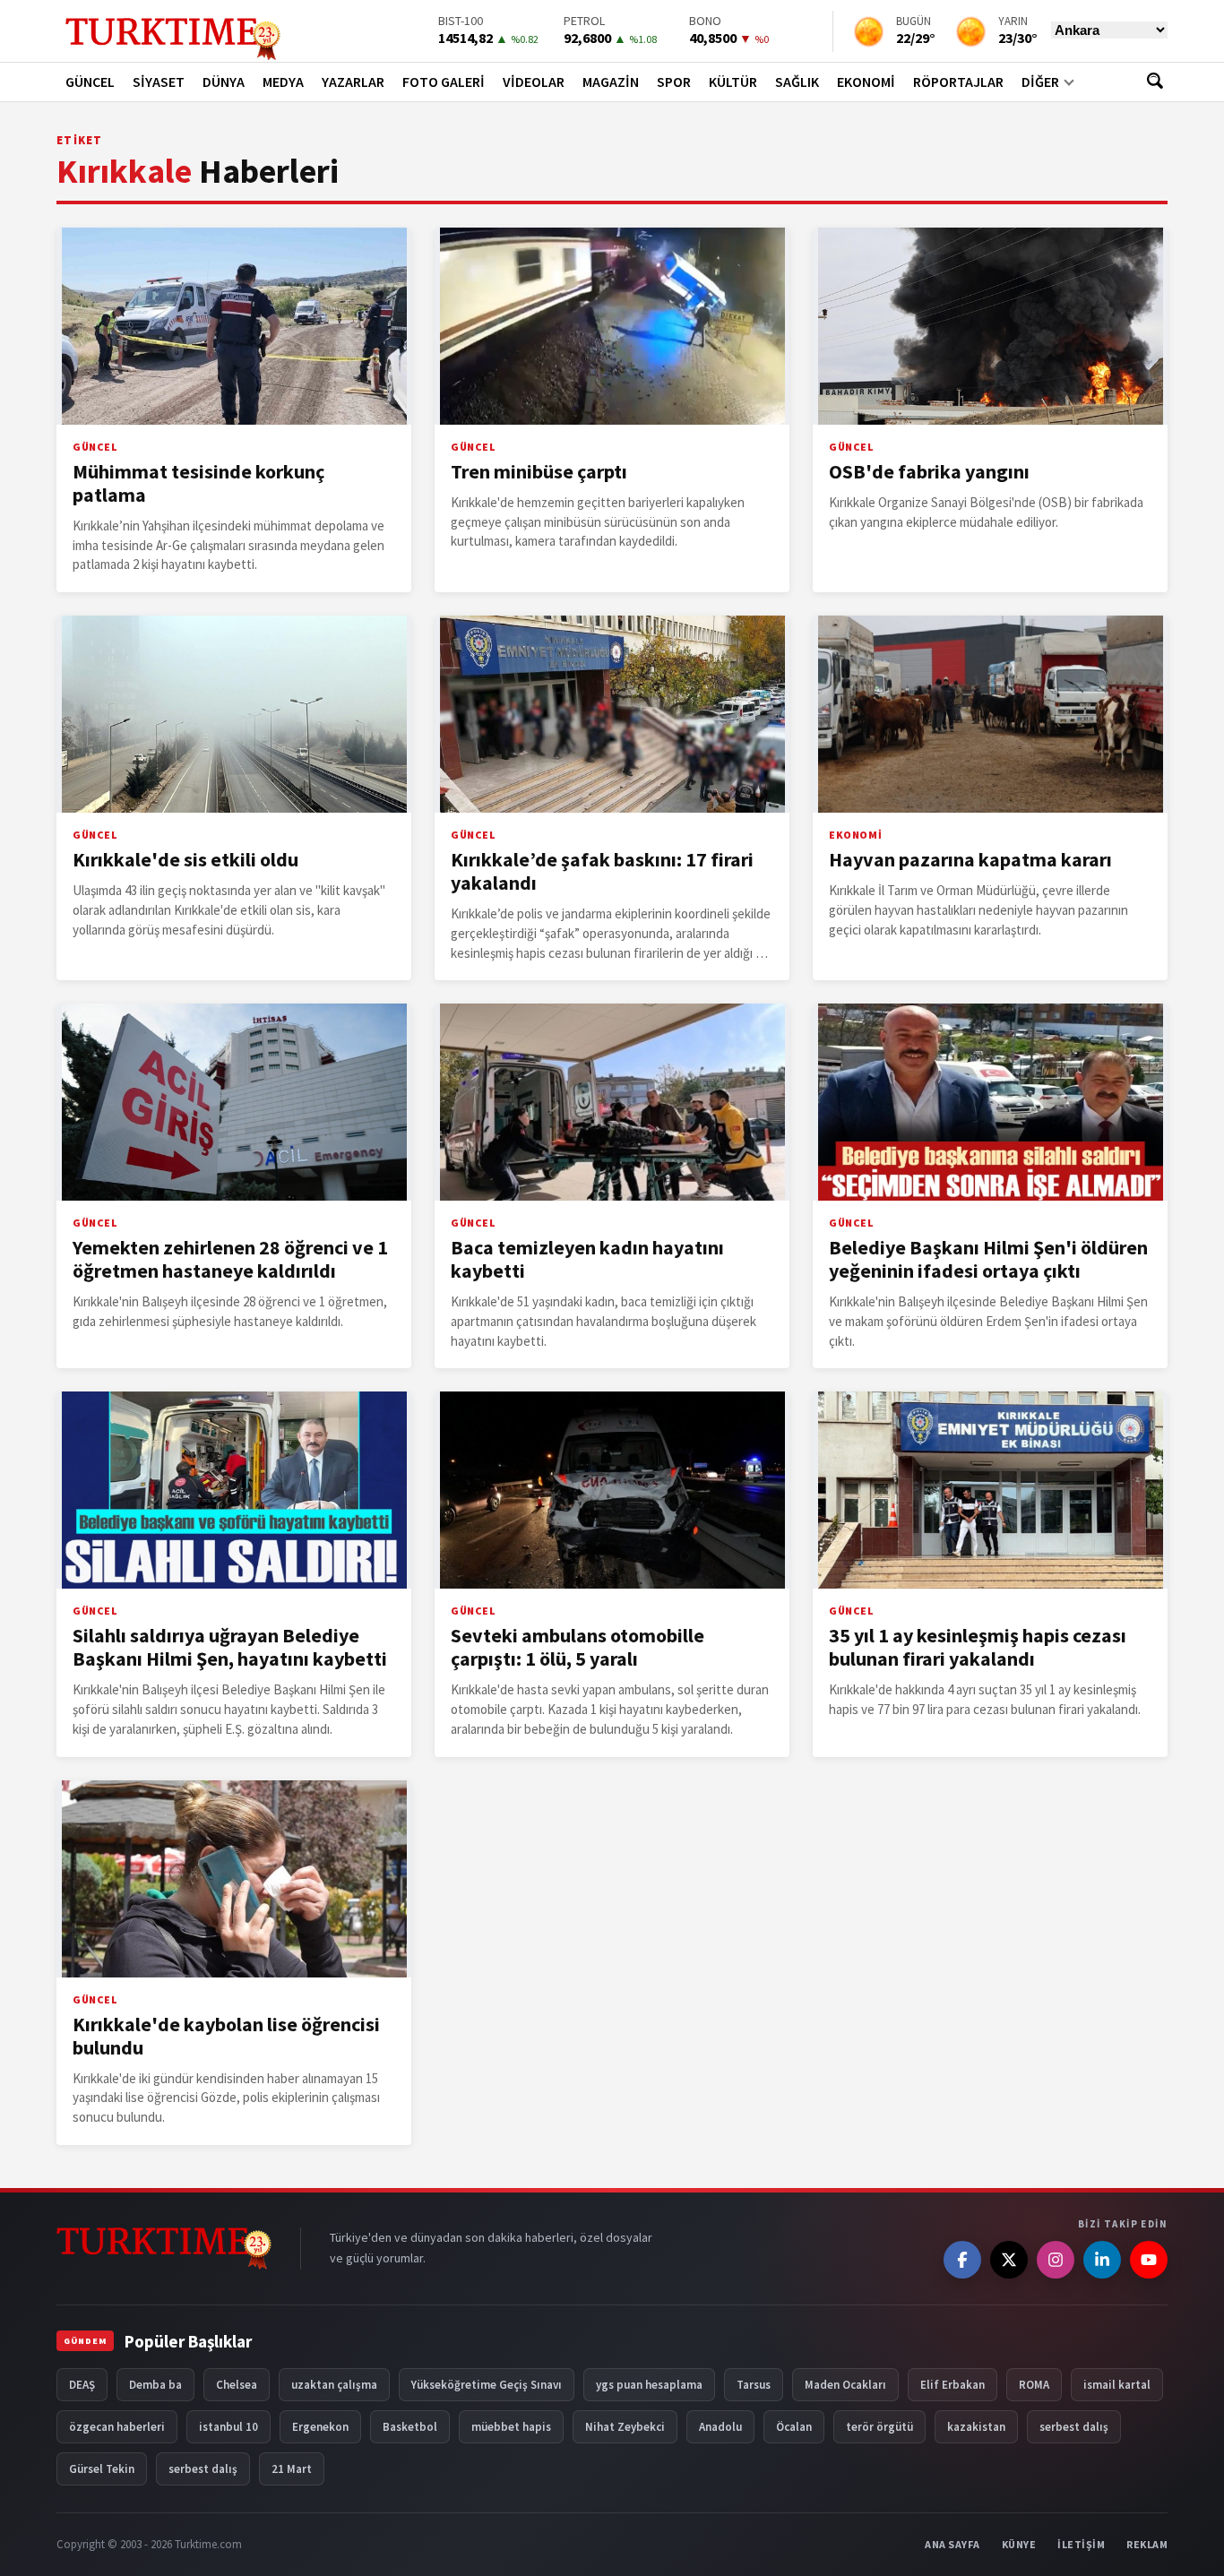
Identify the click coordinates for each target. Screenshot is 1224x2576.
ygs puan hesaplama (649, 2385)
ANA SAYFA (952, 2544)
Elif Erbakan (952, 2385)
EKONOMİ (866, 82)
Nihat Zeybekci (625, 2427)
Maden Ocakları (845, 2385)
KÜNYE (1019, 2544)
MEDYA (283, 82)
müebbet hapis (511, 2427)
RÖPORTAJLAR (958, 82)
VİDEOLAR (534, 82)
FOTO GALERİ (444, 82)
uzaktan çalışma (334, 2385)
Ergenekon (320, 2427)
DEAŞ (82, 2385)
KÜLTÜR (733, 82)
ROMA (1034, 2385)
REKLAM (1147, 2544)
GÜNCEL (90, 82)
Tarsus (754, 2385)
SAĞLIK (797, 82)
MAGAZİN (611, 82)
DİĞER (1040, 82)
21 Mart (292, 2469)
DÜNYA (224, 82)
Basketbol (410, 2427)
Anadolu (720, 2427)
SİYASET (159, 82)
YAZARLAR (353, 82)
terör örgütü (879, 2427)
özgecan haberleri (117, 2427)
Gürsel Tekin (102, 2469)
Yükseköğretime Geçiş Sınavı (487, 2385)
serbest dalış (1074, 2427)
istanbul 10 (228, 2427)
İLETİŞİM (1081, 2544)
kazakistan (976, 2427)
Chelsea (237, 2385)
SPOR (674, 82)
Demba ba (155, 2385)
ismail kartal (1117, 2385)
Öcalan (794, 2427)
